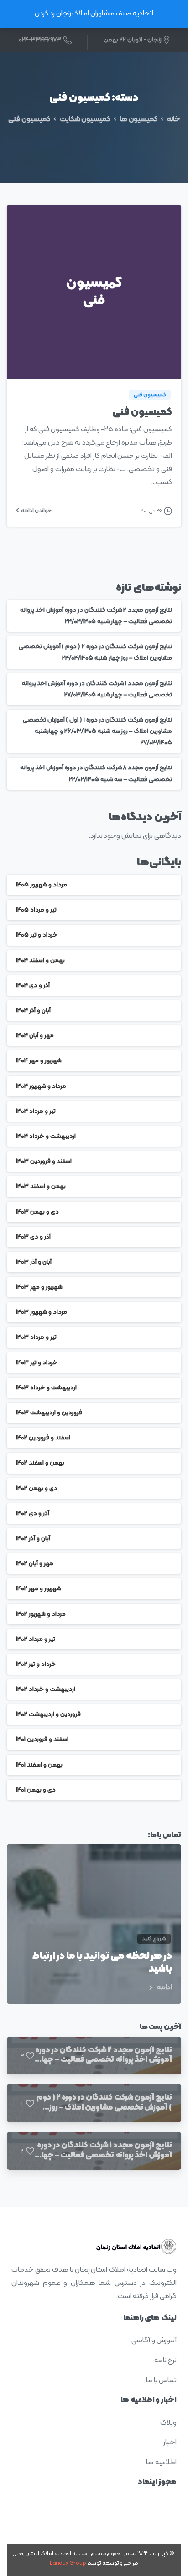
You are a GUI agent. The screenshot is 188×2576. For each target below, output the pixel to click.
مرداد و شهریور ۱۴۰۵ (42, 885)
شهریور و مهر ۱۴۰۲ (39, 1589)
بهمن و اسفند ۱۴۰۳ (41, 1186)
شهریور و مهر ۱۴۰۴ (39, 1061)
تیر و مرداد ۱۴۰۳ (36, 1337)
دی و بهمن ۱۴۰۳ (37, 1212)
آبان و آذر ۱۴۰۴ (33, 1011)
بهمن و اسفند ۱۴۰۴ (40, 960)
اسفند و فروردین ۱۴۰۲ (43, 1438)
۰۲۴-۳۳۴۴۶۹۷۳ (40, 40)
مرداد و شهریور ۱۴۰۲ (41, 1614)
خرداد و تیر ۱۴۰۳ (37, 1363)
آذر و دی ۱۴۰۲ (33, 1513)
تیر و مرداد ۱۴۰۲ (36, 1639)
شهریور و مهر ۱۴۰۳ (39, 1287)
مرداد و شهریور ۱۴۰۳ (42, 1312)
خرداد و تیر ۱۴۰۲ (36, 1664)
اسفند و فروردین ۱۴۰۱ (42, 1739)
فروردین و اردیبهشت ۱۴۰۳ (49, 1413)
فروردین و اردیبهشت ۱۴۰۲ (48, 1714)
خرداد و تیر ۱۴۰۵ (37, 935)
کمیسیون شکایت (85, 119)
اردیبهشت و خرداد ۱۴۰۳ (46, 1388)
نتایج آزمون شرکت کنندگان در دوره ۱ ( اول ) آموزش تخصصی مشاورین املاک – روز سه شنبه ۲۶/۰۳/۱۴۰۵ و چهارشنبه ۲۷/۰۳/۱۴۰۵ (97, 731)
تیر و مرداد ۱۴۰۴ (36, 1111)
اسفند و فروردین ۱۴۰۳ (44, 1161)
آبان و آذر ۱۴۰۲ (33, 1539)
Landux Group (68, 2563)
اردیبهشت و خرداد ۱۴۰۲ (46, 1689)
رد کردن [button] (45, 14)
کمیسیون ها (138, 119)
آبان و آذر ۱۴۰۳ (34, 1262)
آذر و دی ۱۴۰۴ (33, 986)
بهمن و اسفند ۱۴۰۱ (39, 1765)
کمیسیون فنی (29, 119)
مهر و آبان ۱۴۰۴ (35, 1036)
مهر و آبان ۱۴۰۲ (35, 1564)
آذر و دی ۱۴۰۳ (33, 1237)
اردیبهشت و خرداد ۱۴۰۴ (46, 1136)
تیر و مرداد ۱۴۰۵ (36, 910)
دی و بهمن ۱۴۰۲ (37, 1488)
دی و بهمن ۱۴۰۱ (36, 1790)
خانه (173, 119)
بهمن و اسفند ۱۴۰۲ (40, 1463)
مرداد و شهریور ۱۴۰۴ (41, 1086)
